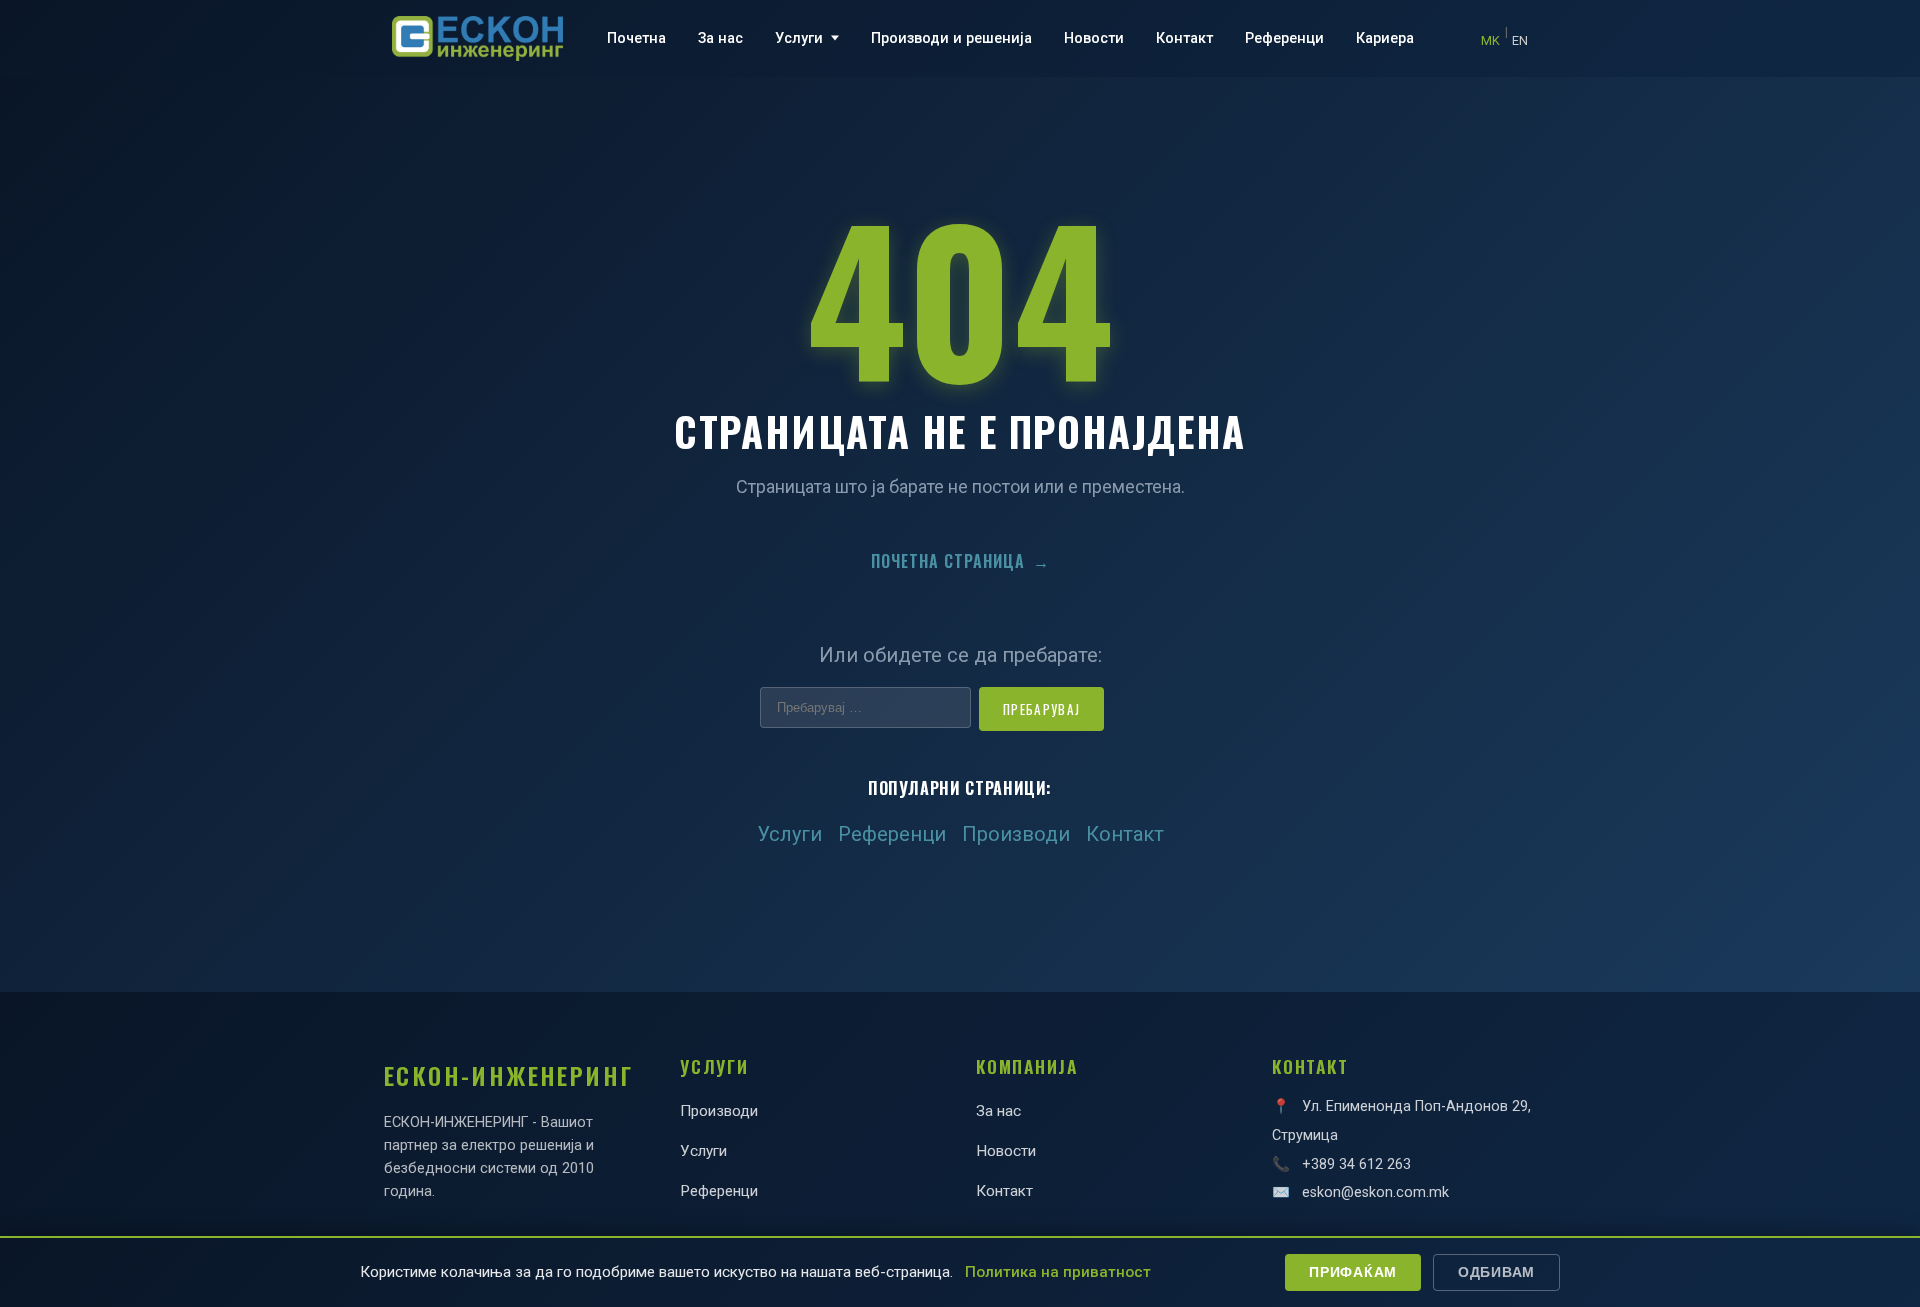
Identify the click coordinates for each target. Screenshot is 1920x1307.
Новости (1094, 38)
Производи (1016, 834)
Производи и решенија (951, 38)
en (1520, 40)
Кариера (1385, 38)
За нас (720, 38)
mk (1490, 40)
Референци (1284, 38)
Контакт (1184, 38)
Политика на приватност (1058, 1272)
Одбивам (1496, 1272)
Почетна (636, 38)
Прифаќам (1353, 1272)
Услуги (799, 38)
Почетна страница (960, 561)
